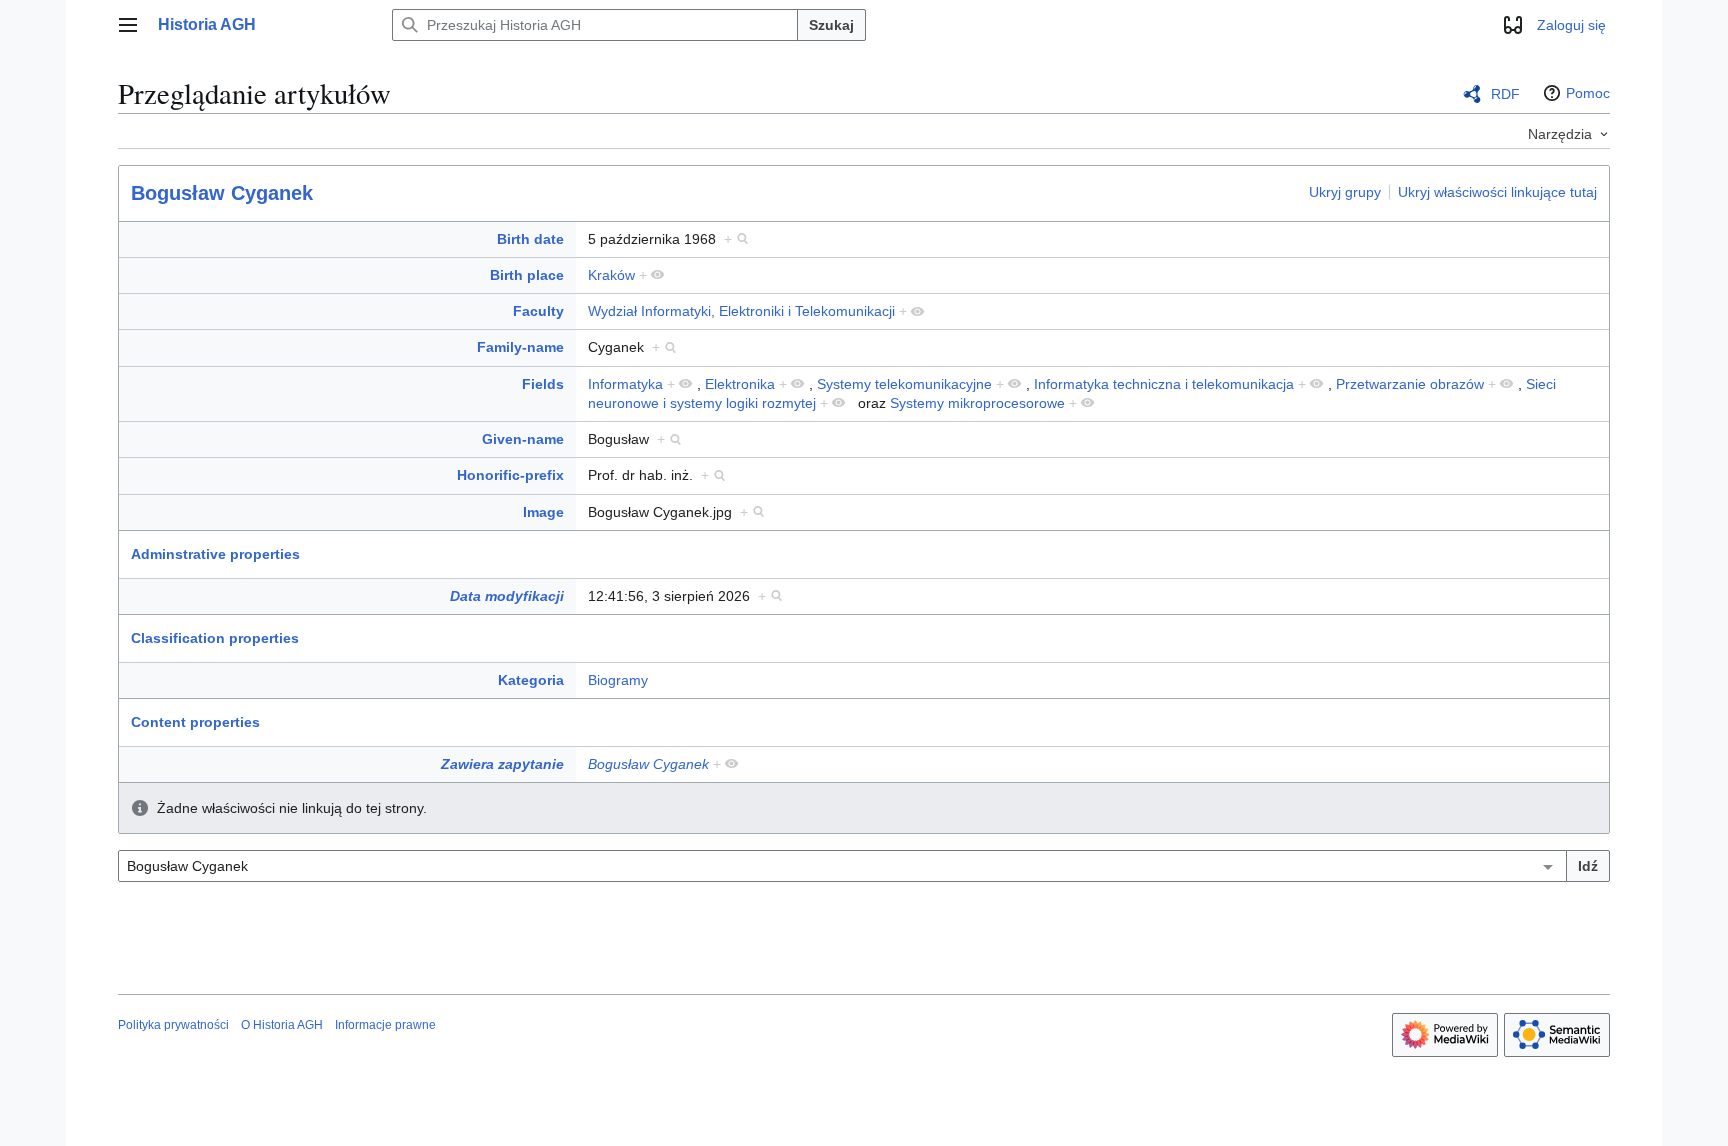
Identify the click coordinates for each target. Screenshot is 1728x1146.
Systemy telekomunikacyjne (904, 384)
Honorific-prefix (510, 475)
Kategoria (531, 680)
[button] (128, 25)
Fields (543, 384)
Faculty (538, 311)
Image (543, 512)
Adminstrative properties (215, 554)
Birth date (530, 239)
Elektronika (740, 384)
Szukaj (831, 25)
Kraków (611, 275)
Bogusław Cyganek (222, 193)
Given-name (523, 439)
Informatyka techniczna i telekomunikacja (1164, 384)
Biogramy (618, 680)
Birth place (527, 275)
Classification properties (215, 638)
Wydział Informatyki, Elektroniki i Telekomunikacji (741, 311)
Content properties (195, 722)
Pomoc (1588, 93)
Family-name (520, 347)
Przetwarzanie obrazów (1410, 384)
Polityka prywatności (173, 1025)
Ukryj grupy (1345, 192)
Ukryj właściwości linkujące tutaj (1497, 192)
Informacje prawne (385, 1025)
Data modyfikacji (507, 596)
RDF (1505, 94)
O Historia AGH (282, 1025)
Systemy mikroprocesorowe (977, 403)
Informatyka (625, 384)
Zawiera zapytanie (502, 764)
